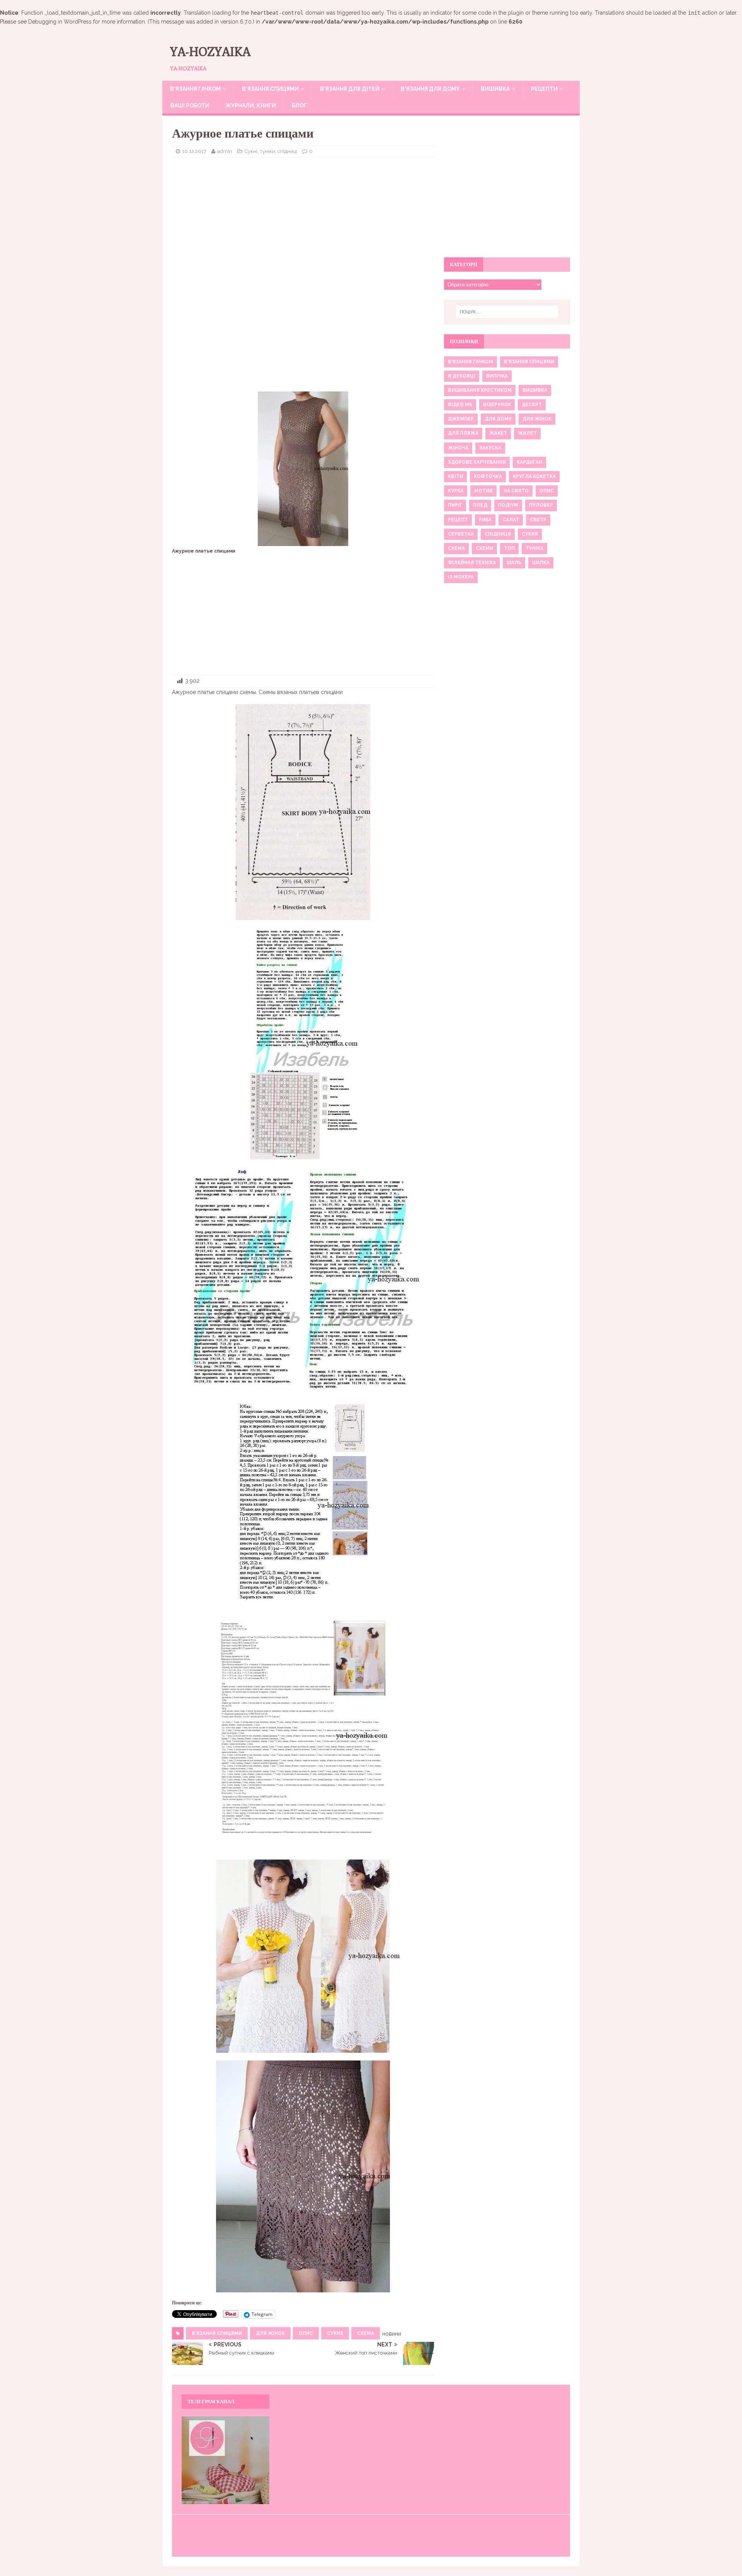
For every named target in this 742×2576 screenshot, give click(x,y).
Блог (299, 105)
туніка (534, 548)
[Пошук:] (507, 312)
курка (456, 491)
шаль (514, 563)
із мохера (461, 577)
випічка (497, 376)
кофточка (488, 476)
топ (509, 548)
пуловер (541, 505)
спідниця (498, 534)
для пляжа (463, 433)
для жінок (270, 2333)
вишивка (535, 390)
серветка (461, 534)
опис (306, 2333)
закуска (490, 448)
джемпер (461, 419)
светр (538, 520)
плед (480, 505)
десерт (532, 405)
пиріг (455, 505)
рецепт (458, 520)
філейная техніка (472, 563)
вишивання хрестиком (480, 390)
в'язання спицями (217, 2333)
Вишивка (495, 89)
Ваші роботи (190, 105)
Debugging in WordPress (60, 22)
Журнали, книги (251, 105)
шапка (541, 563)
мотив (483, 491)
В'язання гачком (471, 362)
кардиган (529, 462)
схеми (484, 548)
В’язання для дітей (350, 89)
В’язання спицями (270, 89)
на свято (516, 491)
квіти (455, 476)
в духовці (462, 376)
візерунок (497, 405)
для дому (498, 419)
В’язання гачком (195, 89)
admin (225, 151)
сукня (335, 2333)
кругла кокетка (534, 476)
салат (511, 520)
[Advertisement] (303, 219)
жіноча (458, 448)
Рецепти (544, 89)
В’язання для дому (430, 89)
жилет (527, 433)
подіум (508, 505)
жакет (498, 433)
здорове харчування (477, 462)
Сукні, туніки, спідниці (271, 151)
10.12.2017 (194, 151)
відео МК (460, 405)
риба (485, 520)
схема (366, 2333)
